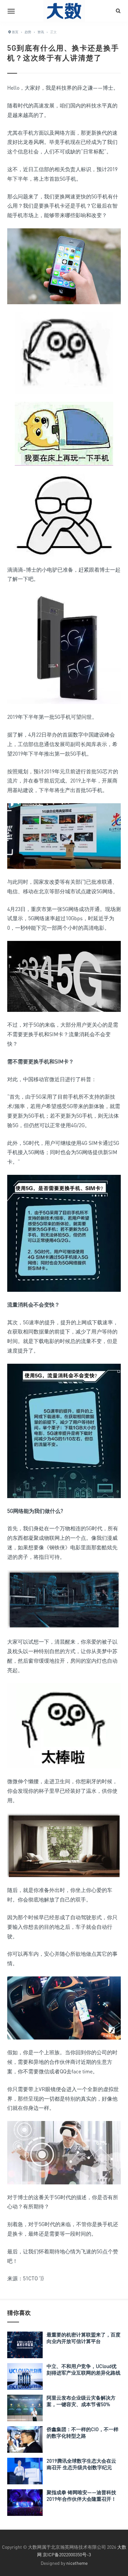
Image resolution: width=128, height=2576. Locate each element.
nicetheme (77, 2563)
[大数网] (64, 11)
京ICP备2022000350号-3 (67, 2554)
